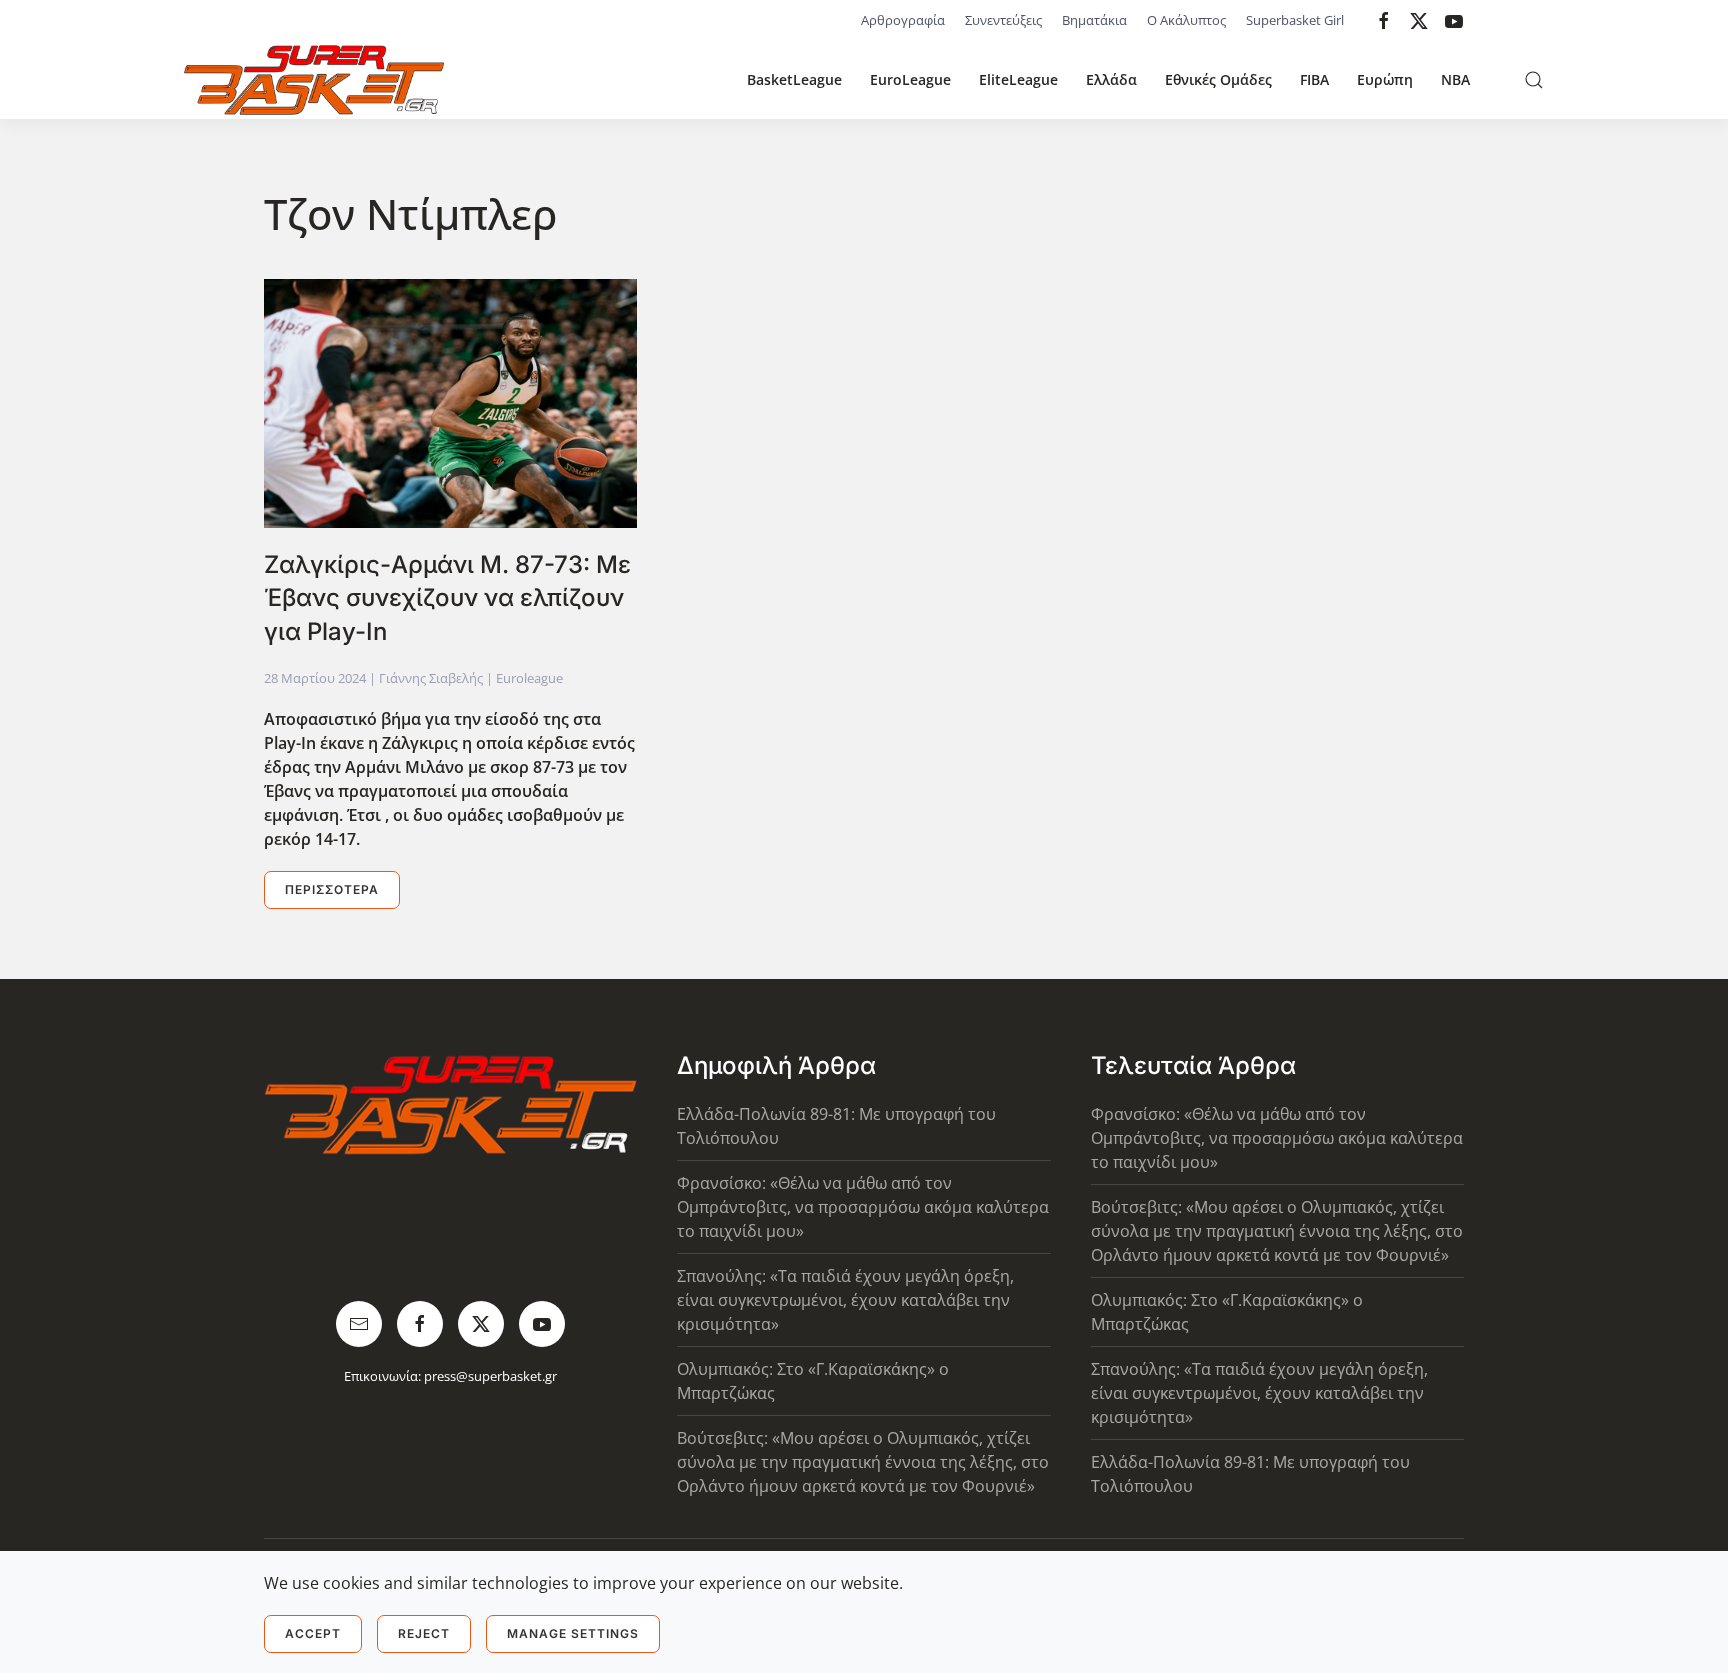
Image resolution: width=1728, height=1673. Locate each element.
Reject (424, 1633)
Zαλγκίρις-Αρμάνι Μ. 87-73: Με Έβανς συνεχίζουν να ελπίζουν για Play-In (447, 598)
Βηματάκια (1094, 20)
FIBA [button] (1314, 79)
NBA (1455, 79)
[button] (1534, 80)
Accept (313, 1633)
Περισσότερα (332, 889)
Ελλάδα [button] (1111, 79)
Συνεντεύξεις (1003, 20)
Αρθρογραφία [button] (903, 20)
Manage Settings (573, 1633)
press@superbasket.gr (490, 1376)
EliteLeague (1018, 79)
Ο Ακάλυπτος (1186, 20)
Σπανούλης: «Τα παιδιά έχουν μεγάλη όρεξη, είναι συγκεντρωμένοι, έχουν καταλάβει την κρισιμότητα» (845, 1300)
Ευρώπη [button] (1385, 79)
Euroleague (529, 678)
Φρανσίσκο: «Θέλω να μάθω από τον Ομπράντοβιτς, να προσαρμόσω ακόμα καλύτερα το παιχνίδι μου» (863, 1207)
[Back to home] (314, 80)
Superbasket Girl (1295, 20)
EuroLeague (910, 79)
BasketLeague (794, 79)
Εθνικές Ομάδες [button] (1218, 79)
